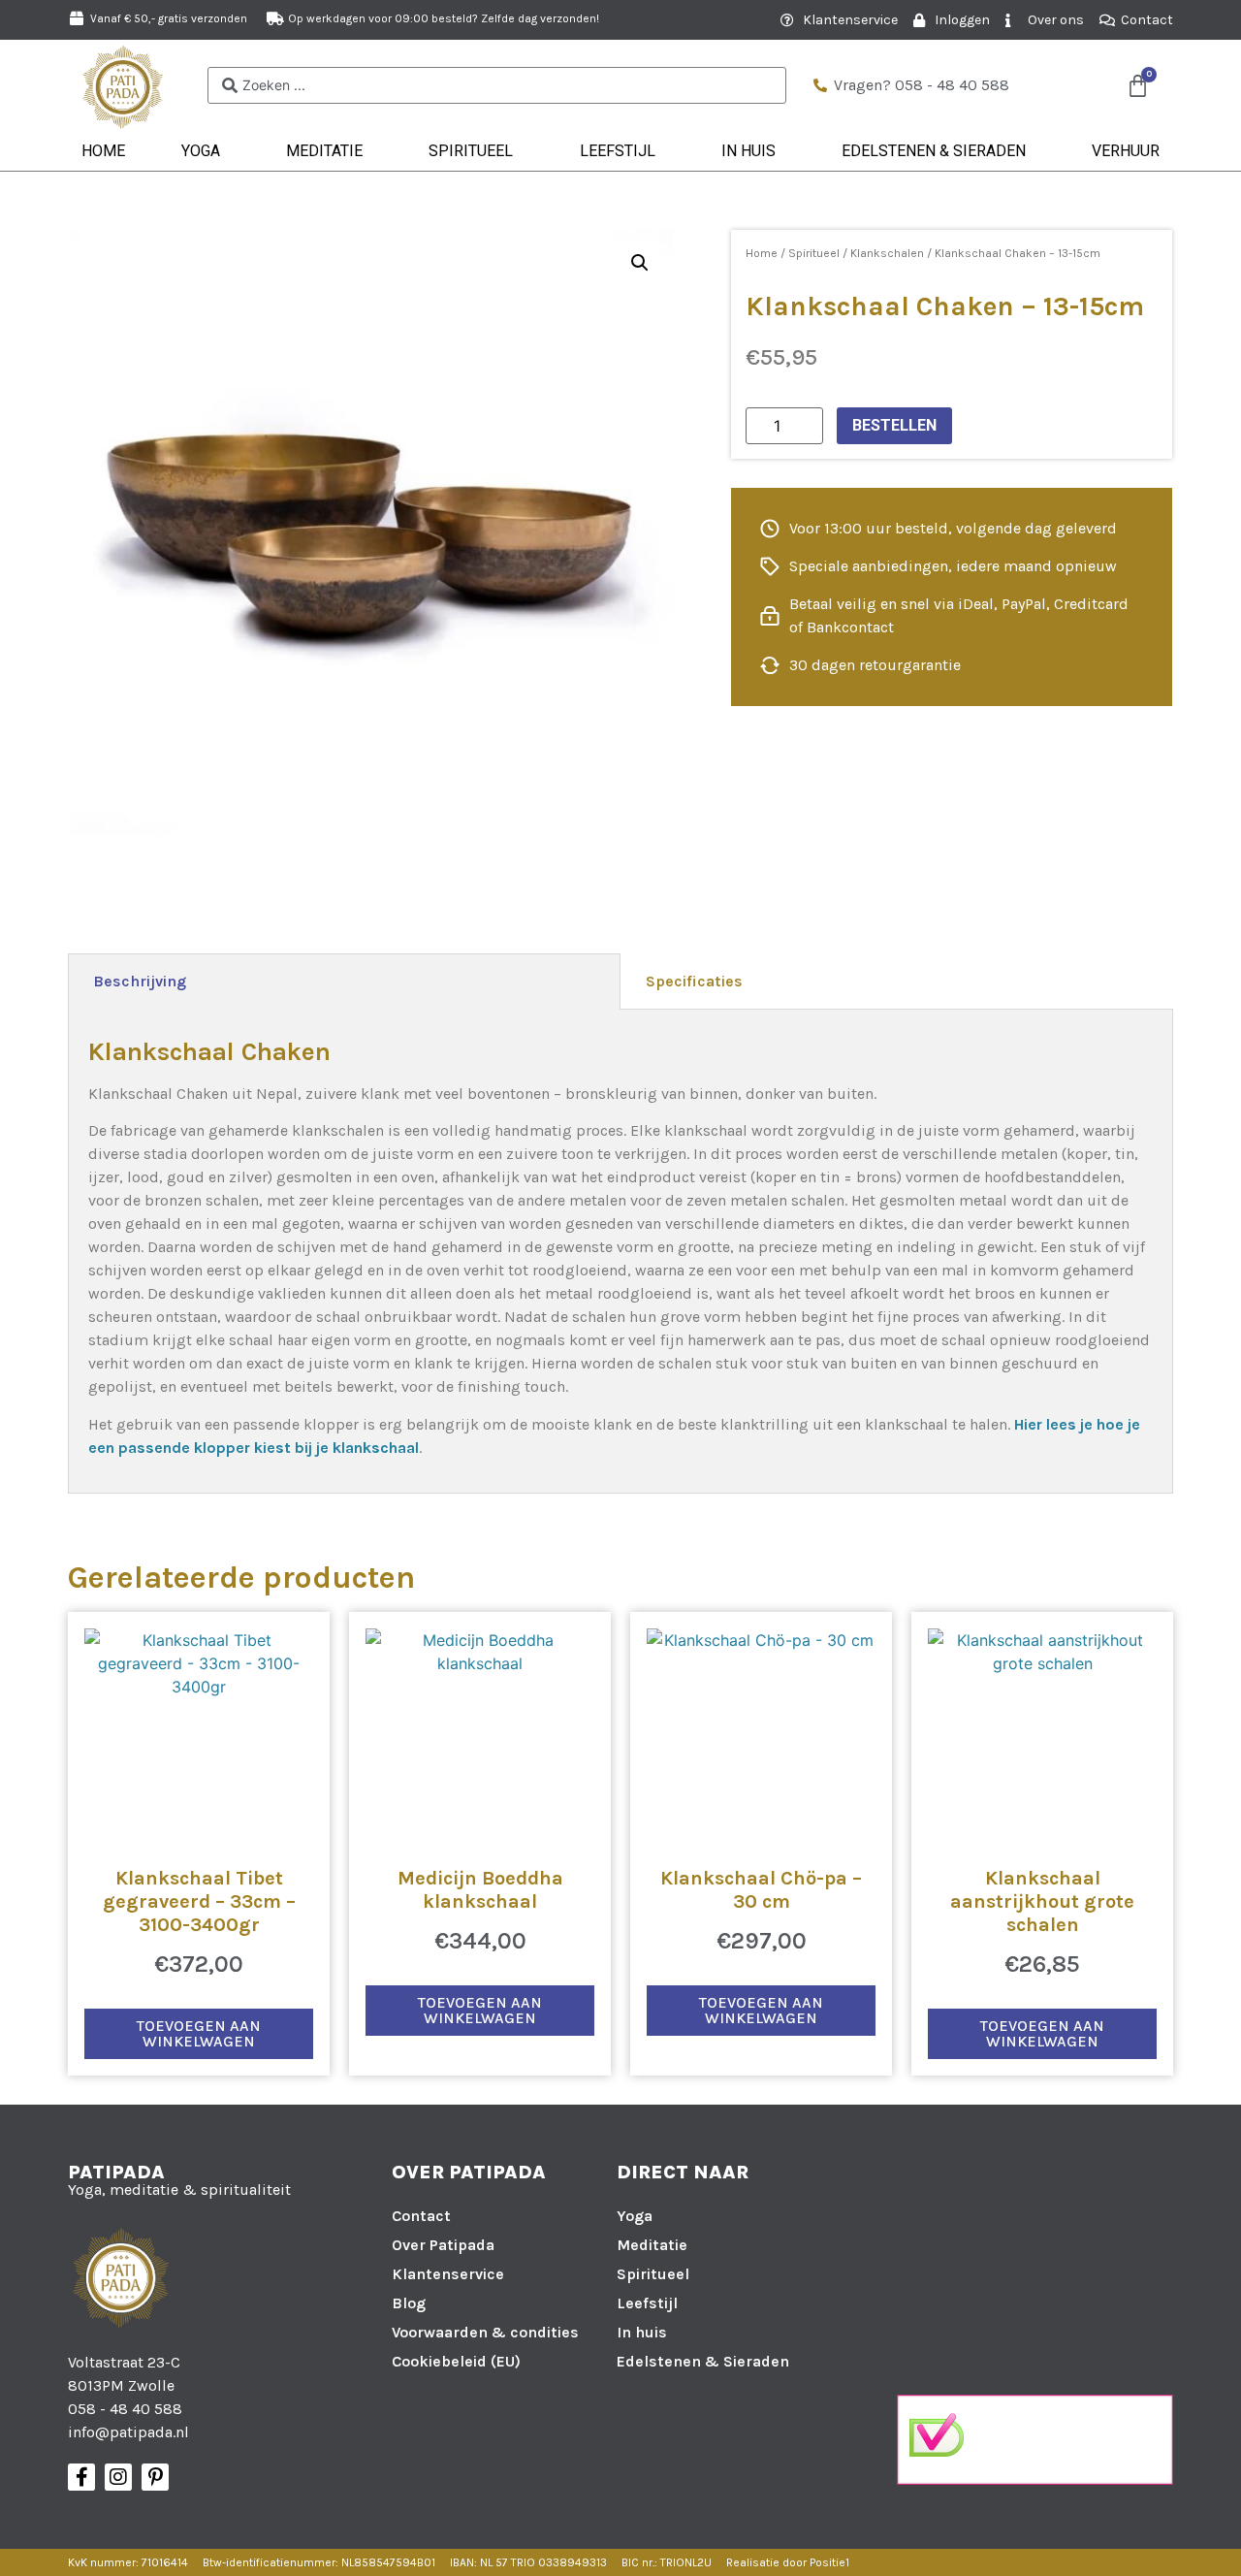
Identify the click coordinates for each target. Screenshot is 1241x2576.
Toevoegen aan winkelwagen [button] (199, 2033)
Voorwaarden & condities (485, 2332)
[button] (640, 263)
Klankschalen (887, 253)
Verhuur (1126, 151)
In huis (748, 151)
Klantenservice (448, 2274)
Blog (409, 2303)
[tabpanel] (620, 1252)
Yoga (201, 151)
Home (103, 151)
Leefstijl (618, 151)
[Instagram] (118, 2477)
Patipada (116, 2172)
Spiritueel (471, 151)
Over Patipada (443, 2245)
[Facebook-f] (81, 2477)
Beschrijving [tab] (140, 981)
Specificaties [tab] (694, 981)
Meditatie (324, 151)
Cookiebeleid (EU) (456, 2361)
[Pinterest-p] (155, 2477)
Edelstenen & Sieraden (934, 151)
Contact (421, 2216)
